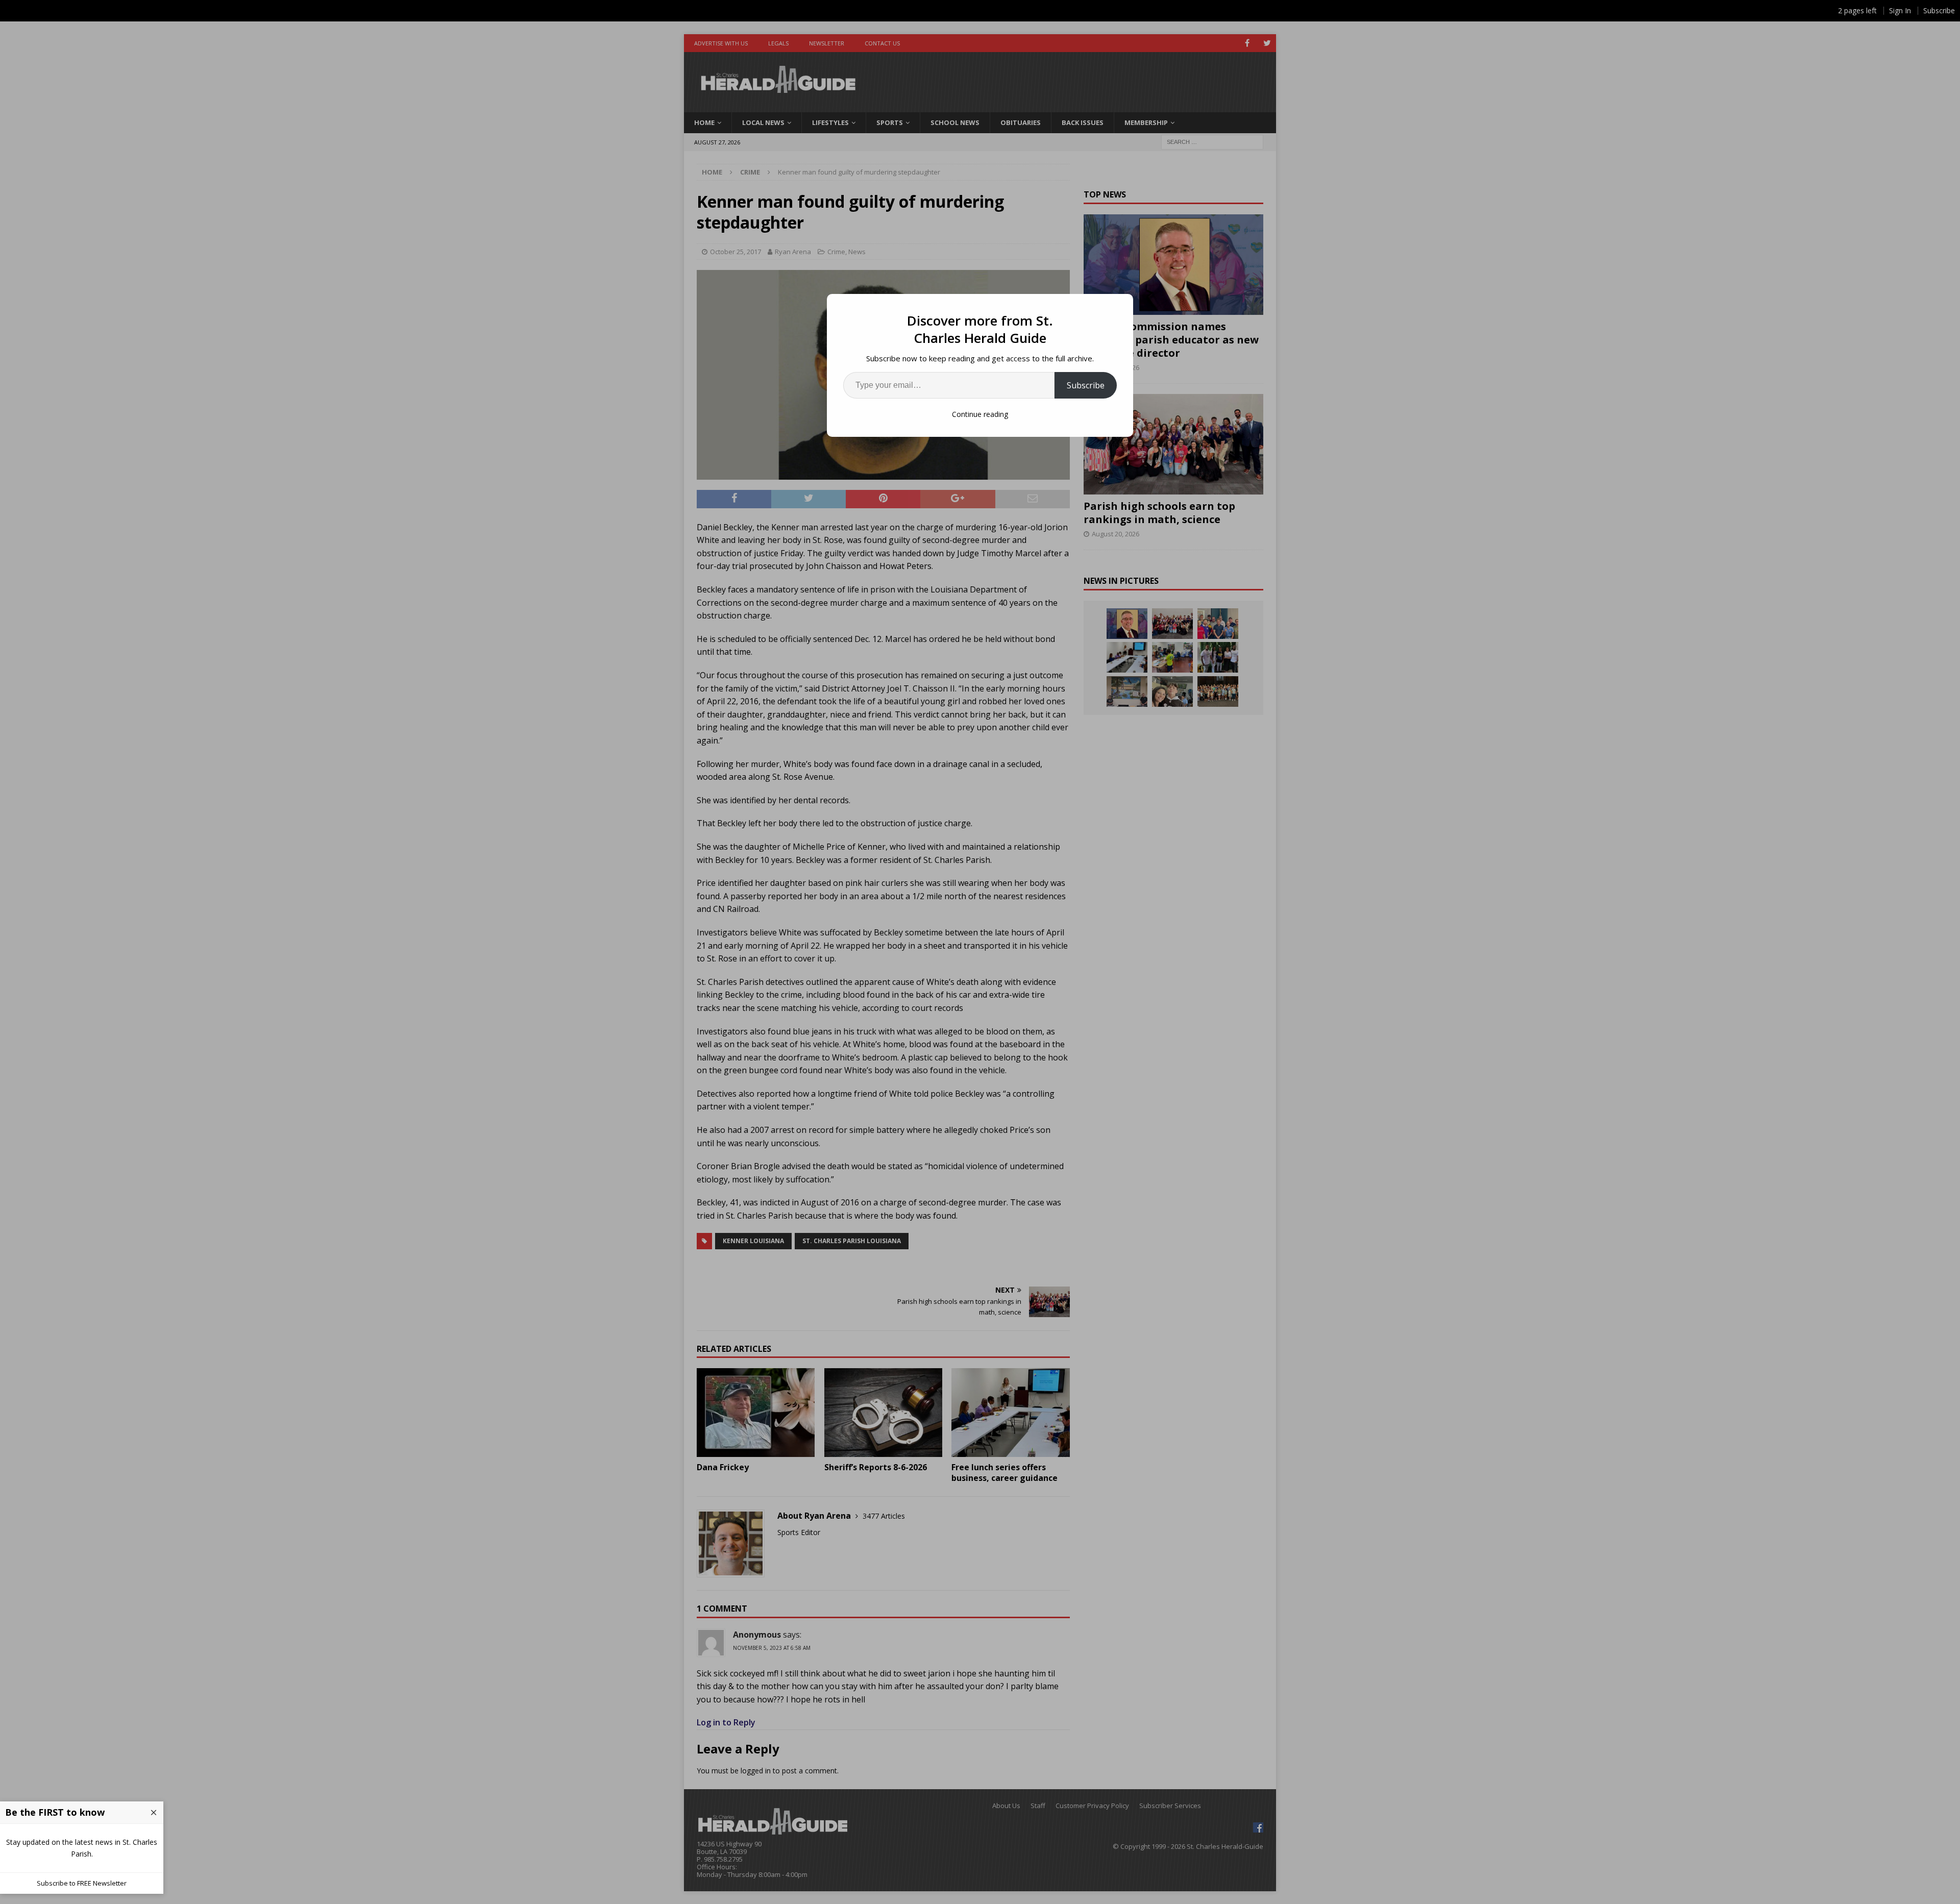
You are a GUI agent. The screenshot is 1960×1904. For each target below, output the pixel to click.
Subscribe (1086, 385)
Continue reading (980, 414)
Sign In (1900, 10)
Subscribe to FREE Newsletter (82, 1883)
